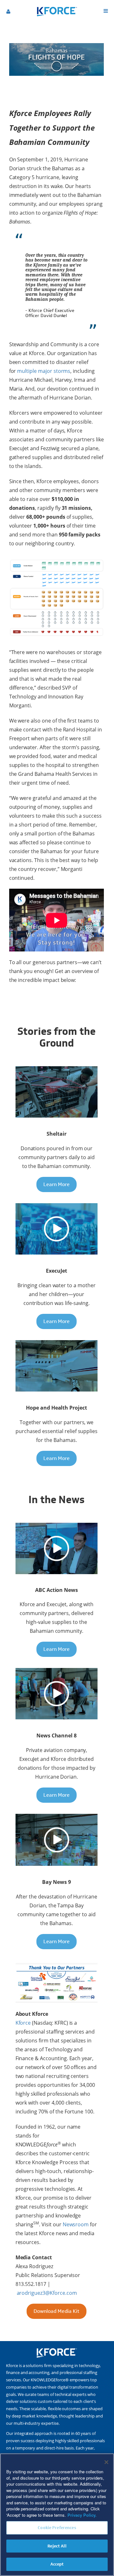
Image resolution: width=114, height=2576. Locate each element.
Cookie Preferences (57, 2528)
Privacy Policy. (82, 2515)
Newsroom (76, 2224)
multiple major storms (44, 371)
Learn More (57, 1184)
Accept (57, 2564)
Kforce (23, 2023)
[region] (57, 2515)
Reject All (57, 2546)
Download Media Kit (56, 2311)
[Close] (106, 2462)
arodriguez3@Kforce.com (47, 2293)
